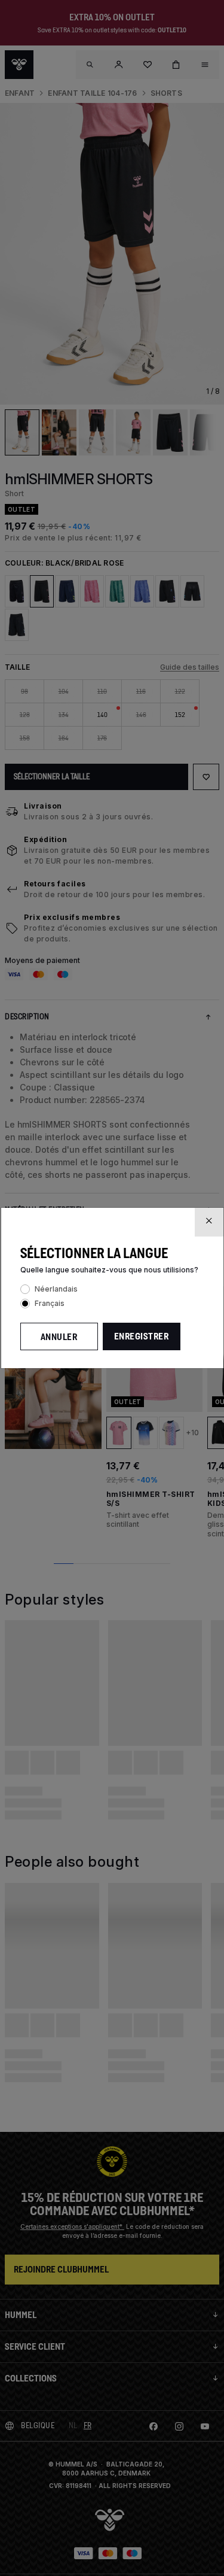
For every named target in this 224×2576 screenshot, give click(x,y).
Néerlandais (56, 1289)
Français (50, 1303)
